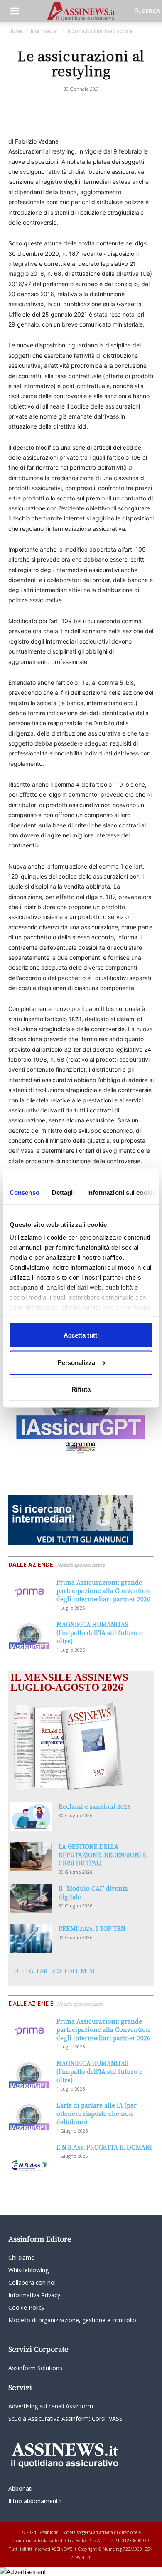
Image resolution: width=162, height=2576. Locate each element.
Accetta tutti (81, 1335)
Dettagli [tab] (63, 1193)
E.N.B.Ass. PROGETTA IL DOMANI (104, 2147)
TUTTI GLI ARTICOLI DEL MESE (53, 1971)
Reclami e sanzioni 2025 (94, 1806)
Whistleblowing (28, 2270)
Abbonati (20, 2488)
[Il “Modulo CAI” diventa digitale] (31, 1899)
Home (16, 31)
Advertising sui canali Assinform (51, 2406)
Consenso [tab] (25, 1193)
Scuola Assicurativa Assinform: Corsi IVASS (65, 2419)
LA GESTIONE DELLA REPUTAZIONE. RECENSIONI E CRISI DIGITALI (103, 1855)
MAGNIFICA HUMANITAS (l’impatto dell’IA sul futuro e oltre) (99, 1632)
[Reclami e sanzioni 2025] (31, 1817)
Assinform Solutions (35, 2368)
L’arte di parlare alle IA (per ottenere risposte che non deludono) (97, 2113)
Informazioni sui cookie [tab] (121, 1193)
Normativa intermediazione (100, 31)
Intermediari (45, 31)
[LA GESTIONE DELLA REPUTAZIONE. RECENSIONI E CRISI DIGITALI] (31, 1856)
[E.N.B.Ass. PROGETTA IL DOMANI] (29, 2157)
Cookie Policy (26, 2307)
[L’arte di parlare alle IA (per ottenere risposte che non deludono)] (29, 2115)
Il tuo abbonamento (35, 2501)
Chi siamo (22, 2258)
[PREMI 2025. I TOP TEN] (31, 1938)
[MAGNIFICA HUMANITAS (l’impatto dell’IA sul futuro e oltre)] (29, 1634)
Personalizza (76, 1362)
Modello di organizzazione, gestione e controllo (72, 2320)
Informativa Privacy (34, 2295)
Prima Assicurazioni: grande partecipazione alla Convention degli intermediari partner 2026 (103, 1590)
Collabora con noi (32, 2282)
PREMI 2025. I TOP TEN (92, 1928)
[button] (14, 11)
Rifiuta (81, 1389)
